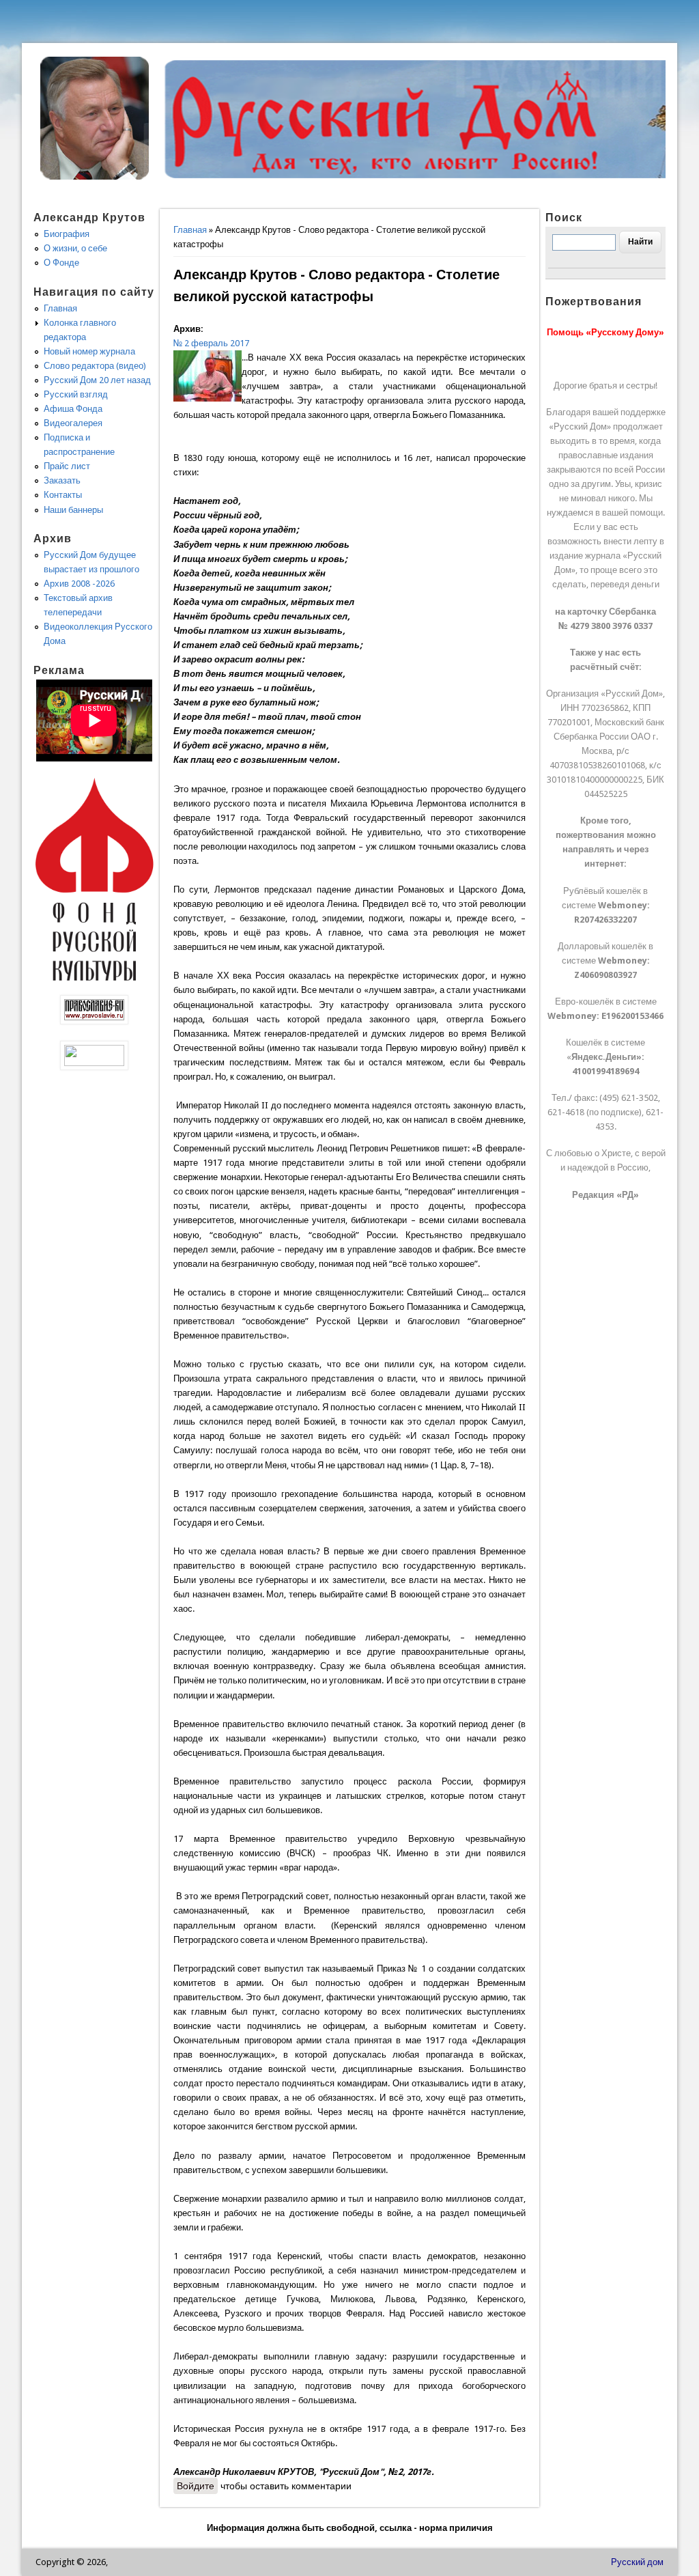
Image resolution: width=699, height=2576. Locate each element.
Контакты (63, 495)
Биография (67, 234)
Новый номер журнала (89, 351)
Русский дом (637, 2562)
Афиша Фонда (73, 409)
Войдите (196, 2486)
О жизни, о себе (75, 248)
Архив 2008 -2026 (79, 584)
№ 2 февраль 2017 (211, 343)
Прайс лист (67, 466)
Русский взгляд (76, 394)
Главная (190, 230)
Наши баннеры (73, 510)
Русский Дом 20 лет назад (97, 380)
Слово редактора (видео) (95, 366)
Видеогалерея (73, 423)
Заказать (62, 480)
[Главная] (95, 177)
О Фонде (61, 263)
